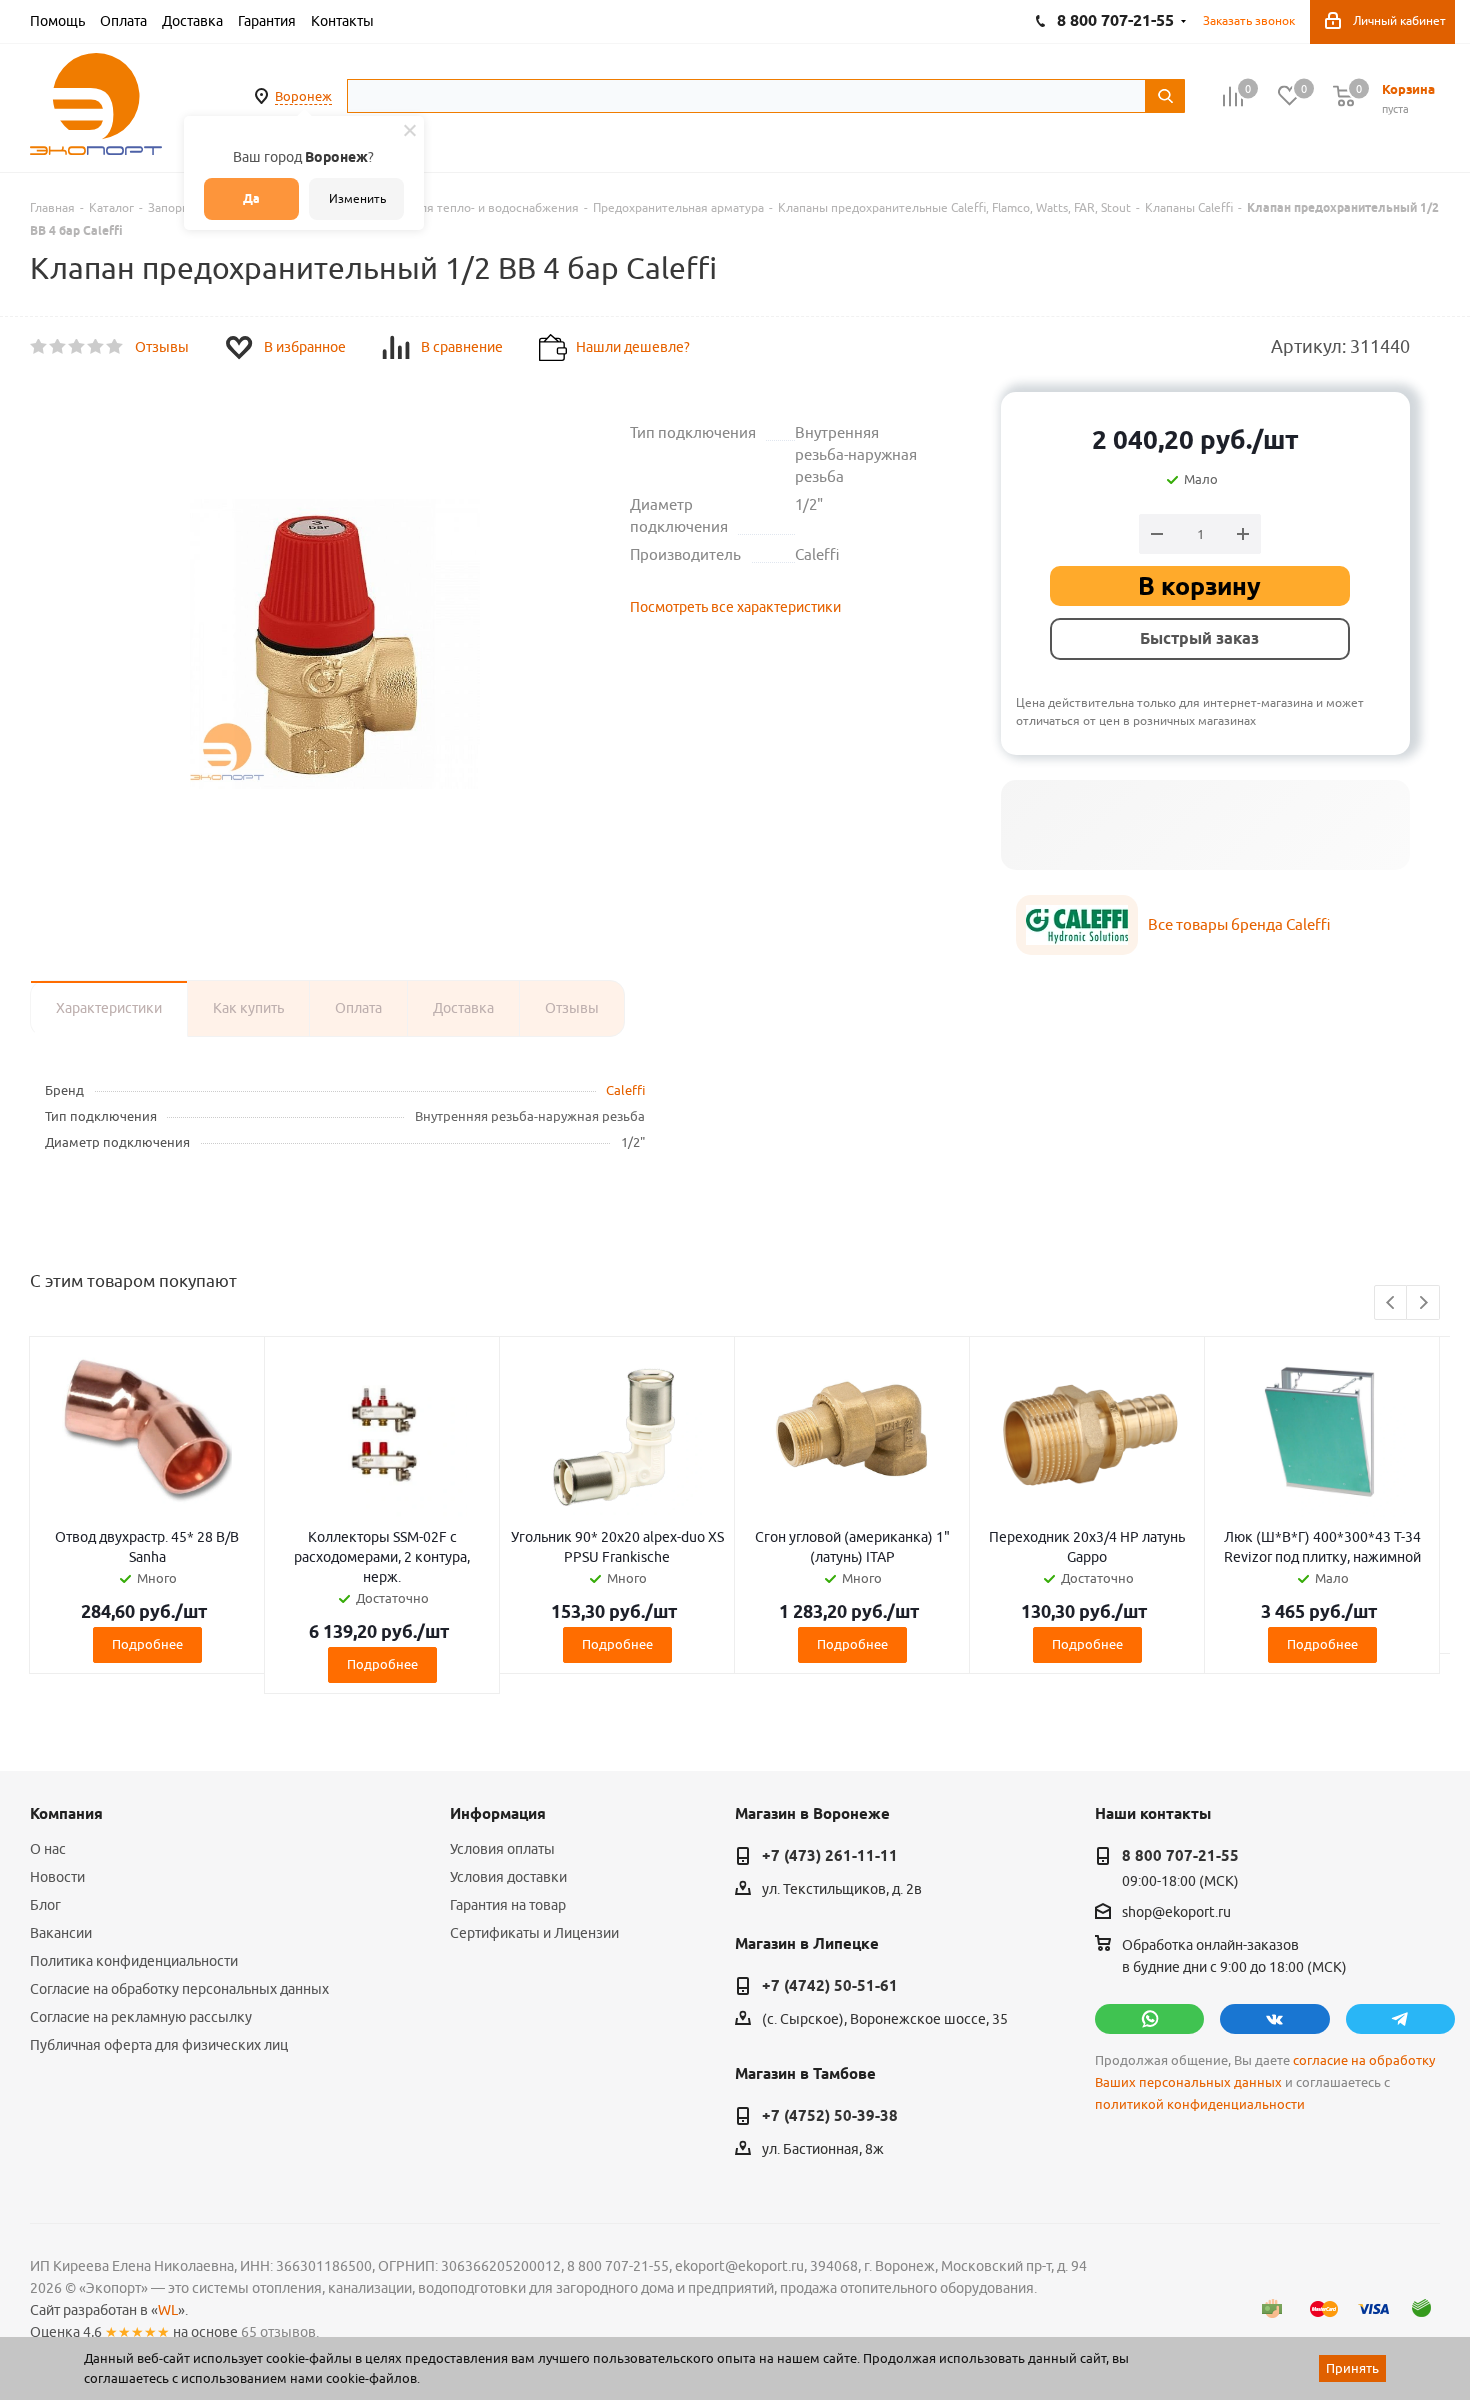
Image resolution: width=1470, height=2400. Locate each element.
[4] (96, 347)
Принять (1352, 2368)
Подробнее (147, 1644)
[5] (115, 347)
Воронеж (303, 96)
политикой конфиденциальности (1200, 2104)
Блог (45, 1905)
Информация (498, 1814)
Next (1423, 1303)
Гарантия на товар (508, 1905)
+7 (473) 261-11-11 (830, 1856)
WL (168, 2310)
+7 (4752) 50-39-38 (830, 2116)
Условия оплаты (502, 1849)
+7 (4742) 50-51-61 (830, 1986)
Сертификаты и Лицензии (534, 1933)
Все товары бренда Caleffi (1239, 924)
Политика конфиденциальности (134, 1961)
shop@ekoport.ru (1176, 1913)
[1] (39, 347)
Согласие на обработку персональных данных (179, 1989)
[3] (77, 347)
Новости (57, 1877)
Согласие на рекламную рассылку (141, 2017)
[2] (58, 347)
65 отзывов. (280, 2332)
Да (251, 198)
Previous (1391, 1303)
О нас (48, 1849)
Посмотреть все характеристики (735, 607)
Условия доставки (508, 1877)
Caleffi (625, 1090)
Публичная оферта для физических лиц (159, 2045)
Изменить (357, 198)
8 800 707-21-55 (1180, 1856)
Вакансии (61, 1933)
